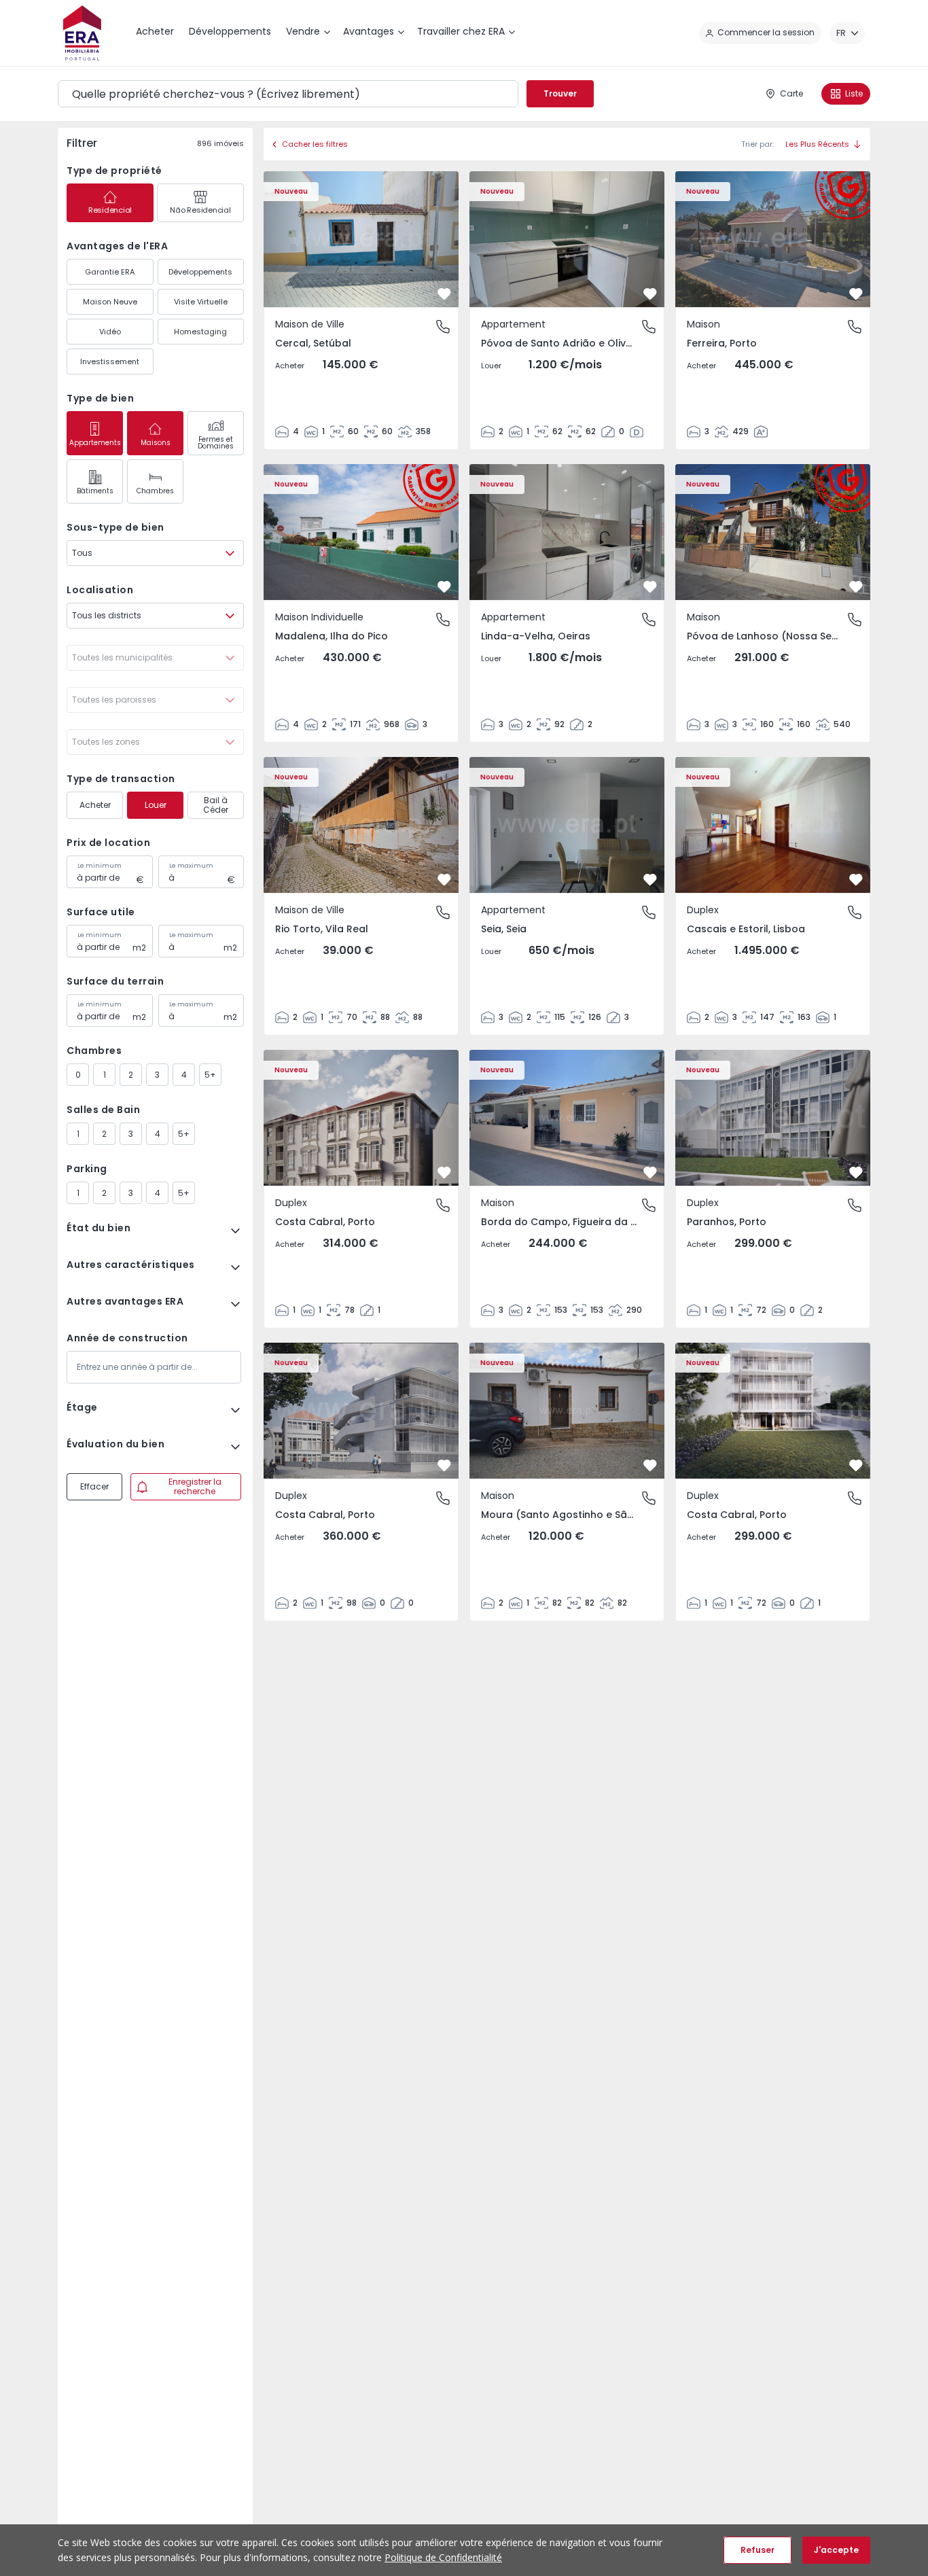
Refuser (757, 2550)
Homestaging (200, 332)
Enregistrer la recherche (195, 1486)
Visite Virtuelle (201, 302)
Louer (156, 805)
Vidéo (110, 332)
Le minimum (100, 866)
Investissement (110, 361)
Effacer (94, 1486)
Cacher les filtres (315, 144)
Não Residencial (200, 210)
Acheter (95, 805)
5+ (210, 1075)
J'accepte (836, 2550)
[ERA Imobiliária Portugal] (82, 33)
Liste (854, 93)
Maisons (156, 443)
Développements (200, 272)
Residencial (110, 210)
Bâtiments (95, 491)
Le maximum (191, 866)
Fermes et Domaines (216, 443)
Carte (791, 93)
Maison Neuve (110, 302)
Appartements (95, 443)
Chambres (155, 491)
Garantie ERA (110, 272)
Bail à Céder (216, 805)
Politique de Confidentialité (443, 2557)
